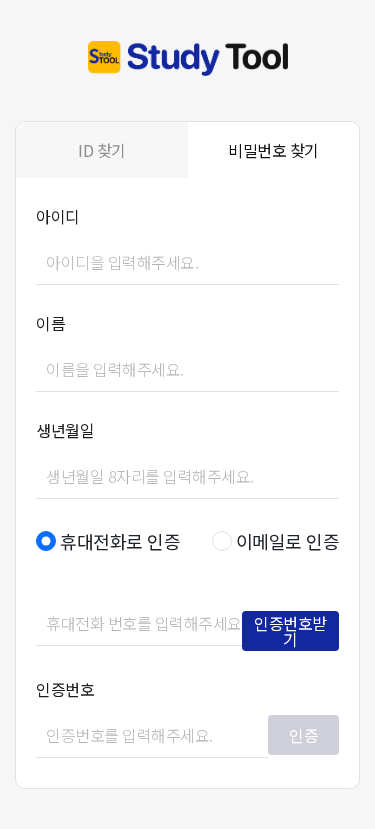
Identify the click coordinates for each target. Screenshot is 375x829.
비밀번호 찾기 (273, 150)
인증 (303, 735)
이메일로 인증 (288, 541)
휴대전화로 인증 (120, 541)
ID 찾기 (102, 150)
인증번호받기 (290, 631)
